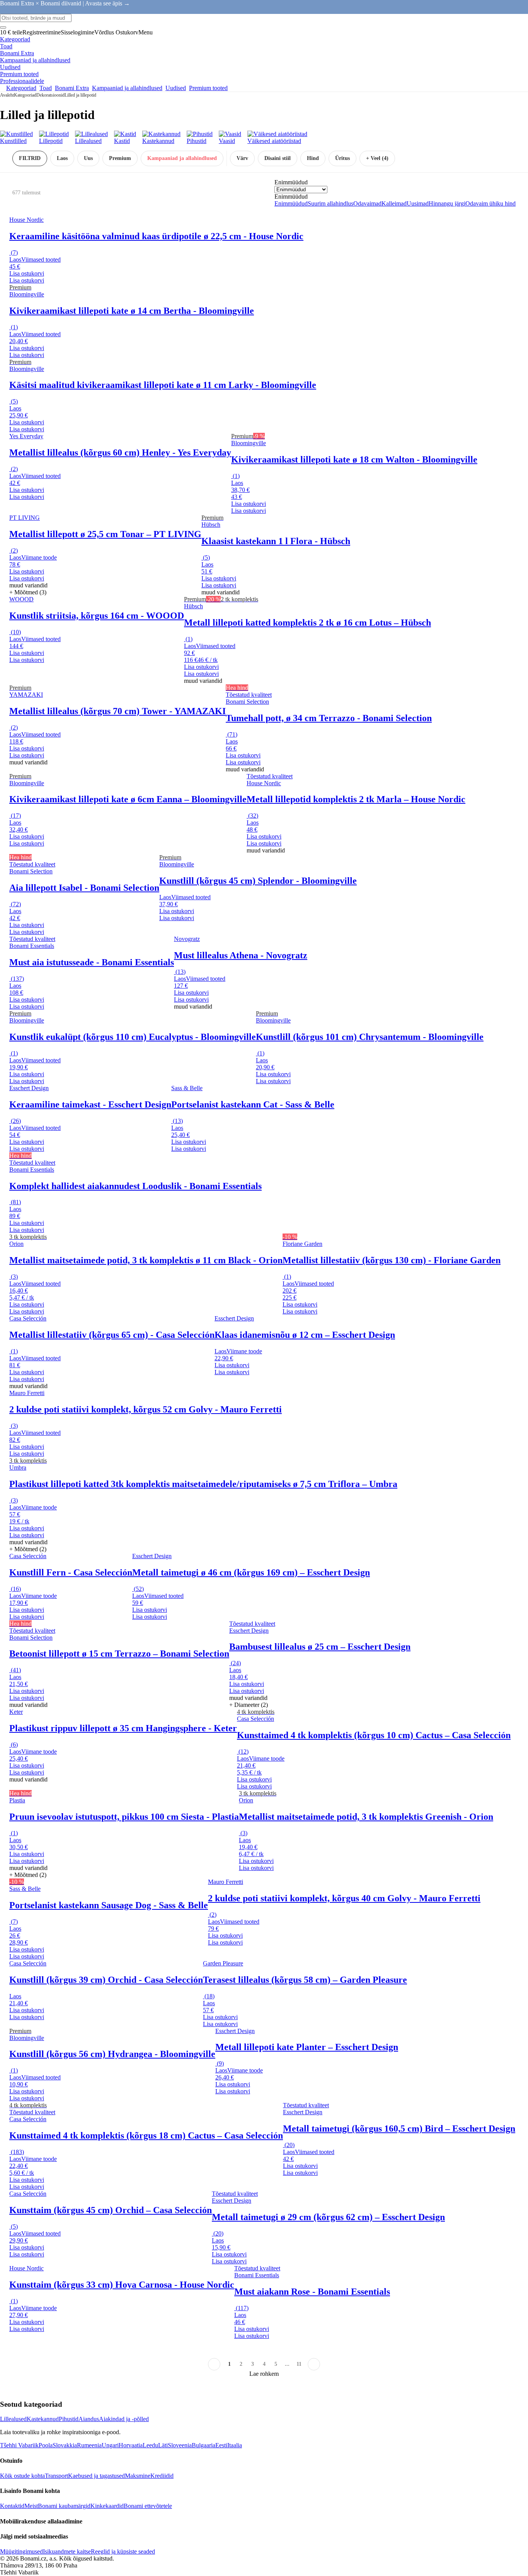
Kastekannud (43, 2419)
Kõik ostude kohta (22, 2476)
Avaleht (7, 95)
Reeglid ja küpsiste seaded (123, 2551)
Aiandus (89, 2419)
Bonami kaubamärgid (64, 2506)
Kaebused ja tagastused (96, 2476)
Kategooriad (25, 95)
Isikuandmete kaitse (67, 2551)
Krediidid (162, 2476)
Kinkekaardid (107, 2506)
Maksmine (138, 2476)
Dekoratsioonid (50, 95)
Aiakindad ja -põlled (124, 2419)
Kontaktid (12, 2506)
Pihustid (69, 2419)
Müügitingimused (21, 2551)
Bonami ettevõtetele (148, 2506)
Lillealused (13, 2419)
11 (299, 2364)
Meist (31, 2506)
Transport (56, 2476)
